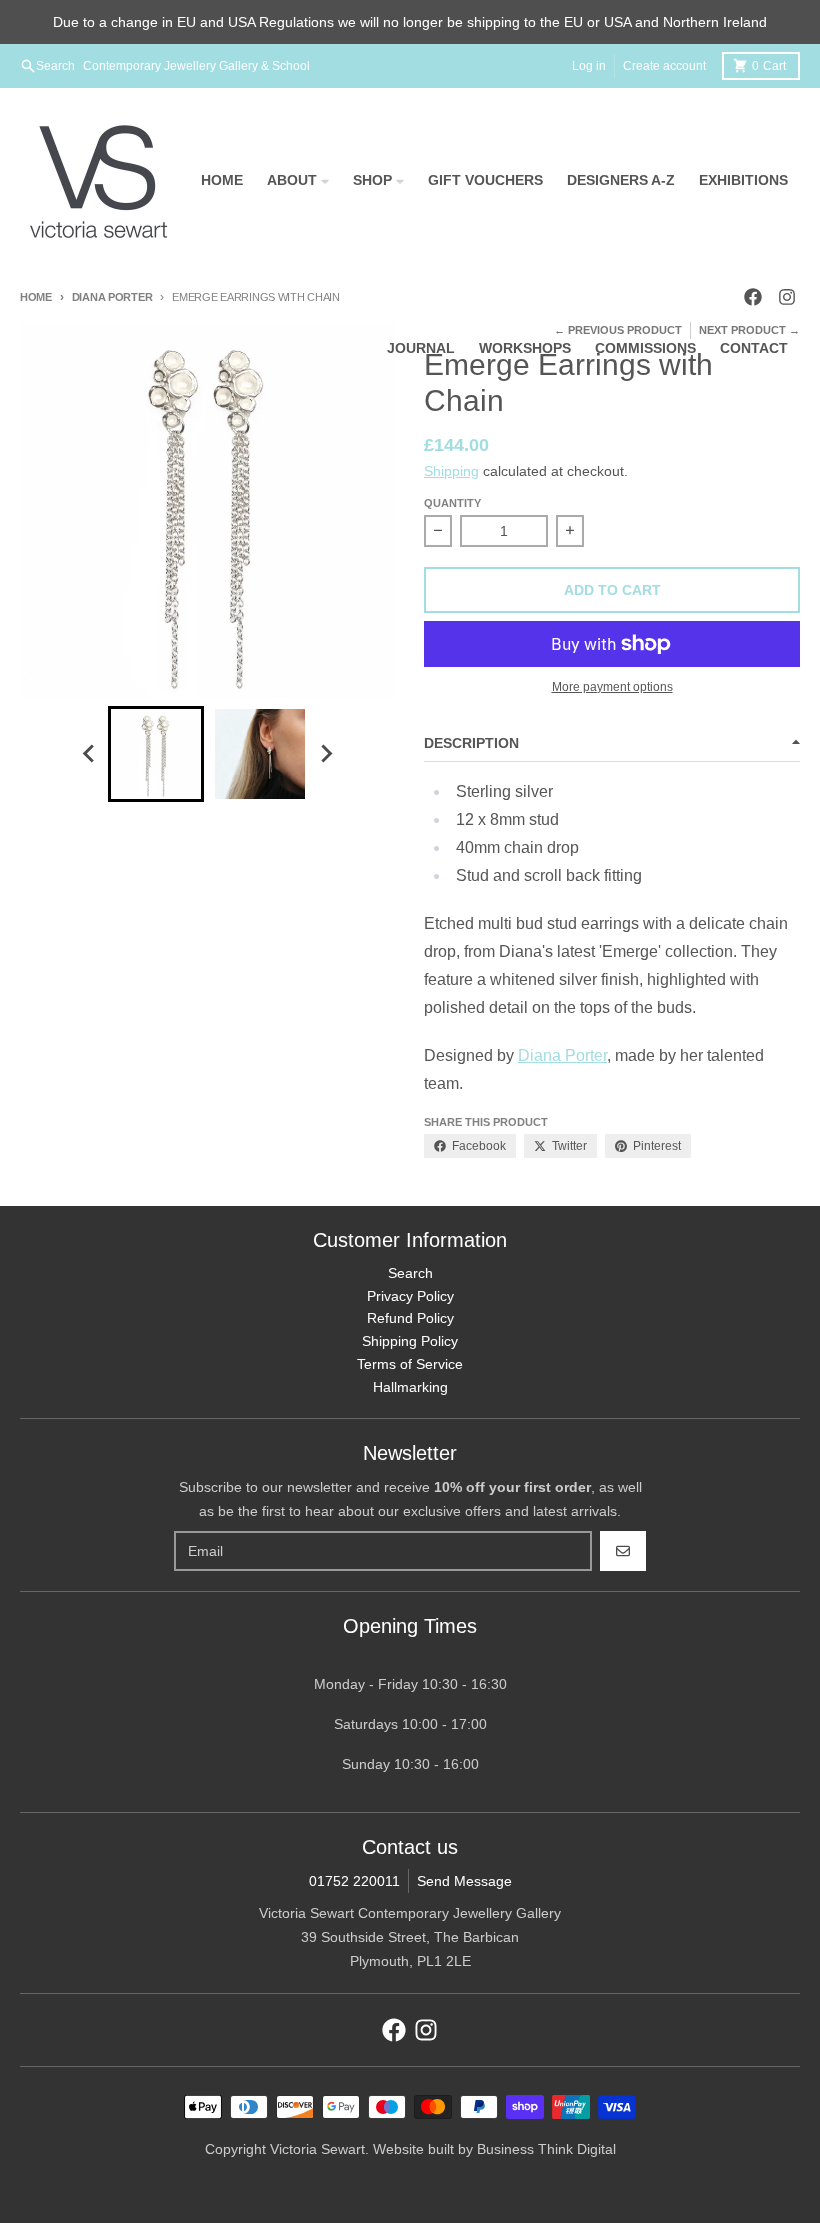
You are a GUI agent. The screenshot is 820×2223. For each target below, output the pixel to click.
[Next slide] (326, 754)
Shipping (451, 471)
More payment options (612, 687)
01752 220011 (354, 1881)
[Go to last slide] (90, 754)
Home (36, 297)
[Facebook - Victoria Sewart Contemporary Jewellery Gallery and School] (394, 2030)
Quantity (452, 503)
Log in (589, 66)
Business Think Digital (546, 2149)
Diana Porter (112, 297)
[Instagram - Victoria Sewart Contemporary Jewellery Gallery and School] (426, 2030)
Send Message (464, 1881)
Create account (664, 66)
